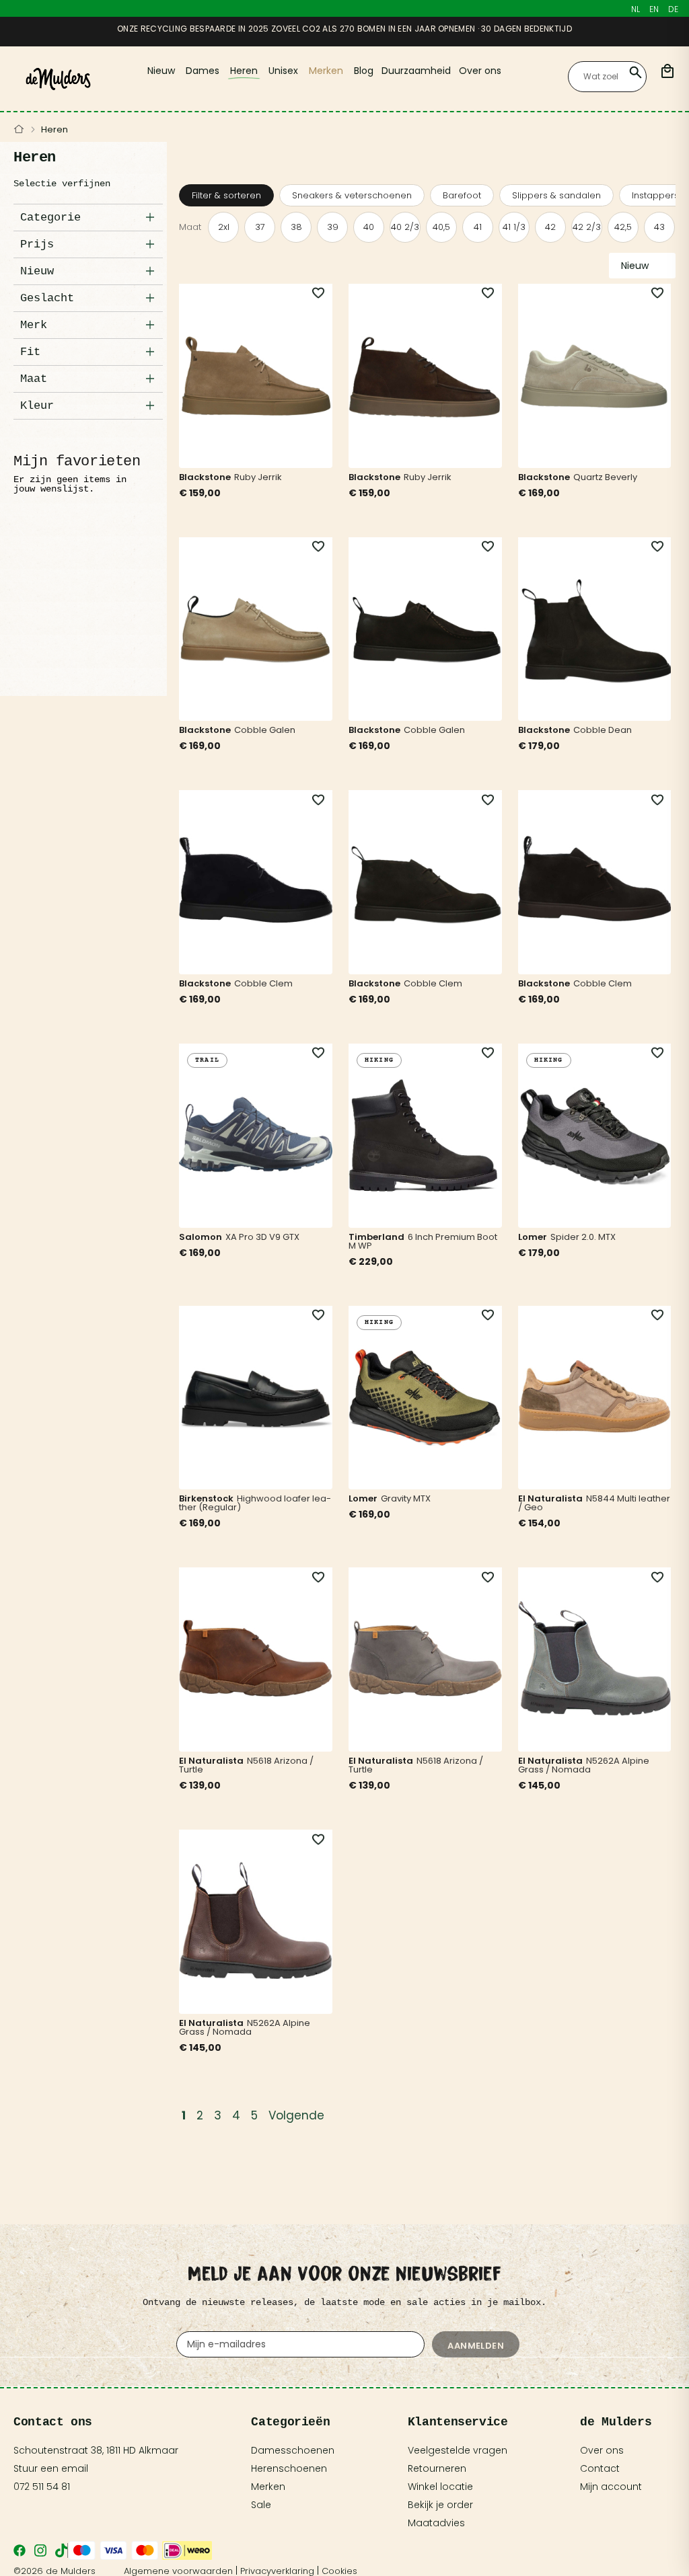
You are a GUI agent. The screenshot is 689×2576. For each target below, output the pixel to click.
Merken (268, 2487)
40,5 (441, 227)
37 (260, 227)
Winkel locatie (440, 2487)
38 (296, 227)
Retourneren (437, 2468)
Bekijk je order (440, 2505)
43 (659, 227)
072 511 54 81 (42, 2487)
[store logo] (58, 79)
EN (654, 9)
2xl (224, 227)
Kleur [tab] (37, 406)
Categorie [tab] (50, 218)
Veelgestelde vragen (458, 2450)
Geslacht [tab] (47, 298)
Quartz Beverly (605, 477)
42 (550, 227)
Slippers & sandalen (556, 195)
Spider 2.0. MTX (583, 1237)
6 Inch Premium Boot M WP (423, 1241)
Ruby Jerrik (258, 477)
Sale (261, 2505)
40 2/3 (405, 227)
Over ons (602, 2450)
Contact (600, 2468)
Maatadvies (436, 2523)
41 (478, 227)
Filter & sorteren (226, 195)
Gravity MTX (406, 1498)
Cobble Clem (263, 983)
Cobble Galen (265, 730)
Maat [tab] (34, 379)
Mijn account (611, 2487)
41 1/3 (514, 227)
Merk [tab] (34, 325)
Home (19, 130)
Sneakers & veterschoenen (352, 195)
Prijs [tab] (37, 244)
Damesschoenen (293, 2450)
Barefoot (462, 195)
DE (673, 9)
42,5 (623, 227)
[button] (311, 294)
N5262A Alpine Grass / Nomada (584, 1765)
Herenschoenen (289, 2468)
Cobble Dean (603, 730)
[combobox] (607, 77)
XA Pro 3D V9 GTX (262, 1237)
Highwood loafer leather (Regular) (255, 1503)
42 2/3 (587, 227)
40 (369, 227)
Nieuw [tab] (37, 271)
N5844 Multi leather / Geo (594, 1503)
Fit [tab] (30, 352)
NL (636, 9)
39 (333, 227)
